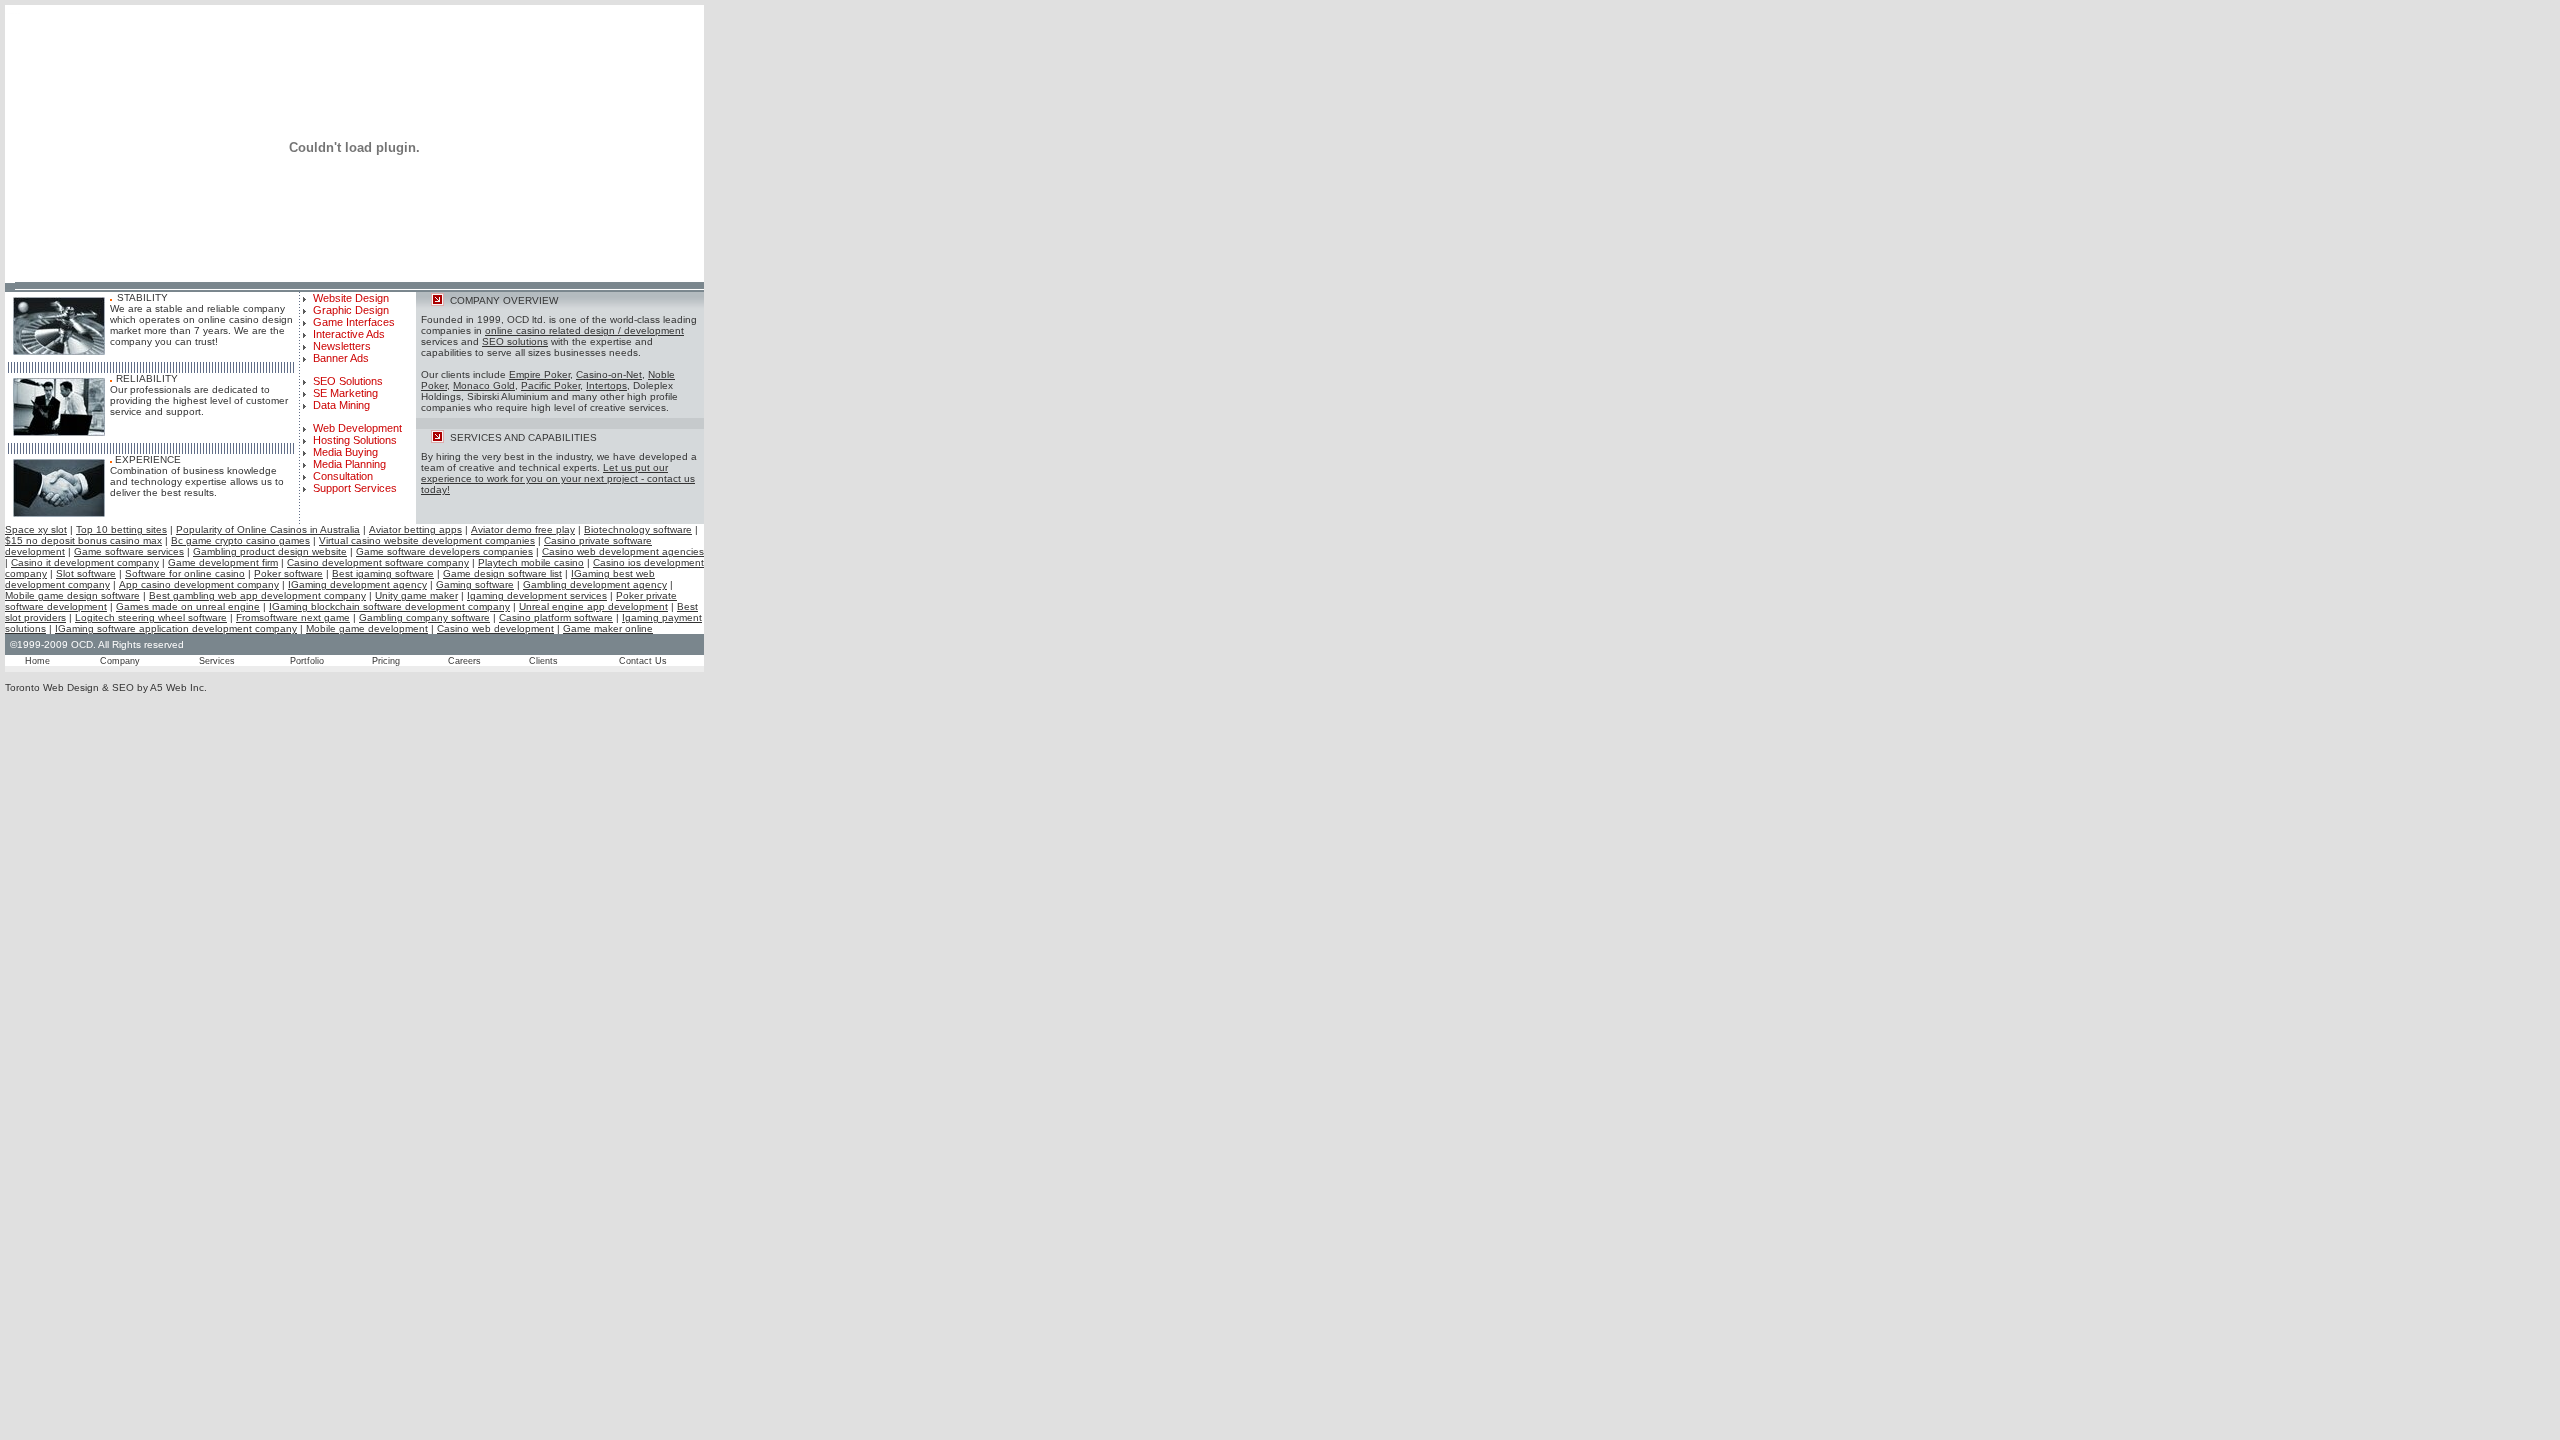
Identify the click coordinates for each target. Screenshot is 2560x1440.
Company (120, 661)
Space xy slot (36, 529)
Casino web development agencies (623, 551)
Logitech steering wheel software (151, 617)
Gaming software (475, 584)
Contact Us (643, 661)
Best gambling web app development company (257, 595)
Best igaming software (383, 573)
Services (217, 661)
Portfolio (307, 661)
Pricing (386, 661)
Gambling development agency (595, 584)
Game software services (129, 551)
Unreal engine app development (593, 606)
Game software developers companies (444, 551)
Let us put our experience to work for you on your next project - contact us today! (558, 478)
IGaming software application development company (176, 628)
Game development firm (223, 562)
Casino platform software (556, 617)
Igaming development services (537, 595)
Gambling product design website (270, 551)
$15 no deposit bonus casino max (83, 540)
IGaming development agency (357, 584)
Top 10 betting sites (121, 529)
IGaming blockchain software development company (389, 606)
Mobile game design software (72, 595)
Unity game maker (416, 595)
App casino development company (199, 584)
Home (37, 661)
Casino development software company (378, 562)
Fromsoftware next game (293, 617)
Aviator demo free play (523, 529)
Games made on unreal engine (188, 606)
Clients (543, 661)
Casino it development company (85, 562)
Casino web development (495, 628)
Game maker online (608, 628)
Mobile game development (367, 628)
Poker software (288, 573)
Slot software (86, 573)
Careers (464, 661)
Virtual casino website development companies (427, 540)
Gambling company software (424, 617)
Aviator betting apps (415, 529)
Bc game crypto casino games (240, 540)
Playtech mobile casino (531, 562)
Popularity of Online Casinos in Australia (268, 529)
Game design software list (502, 573)
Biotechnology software (638, 529)
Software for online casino (185, 573)
